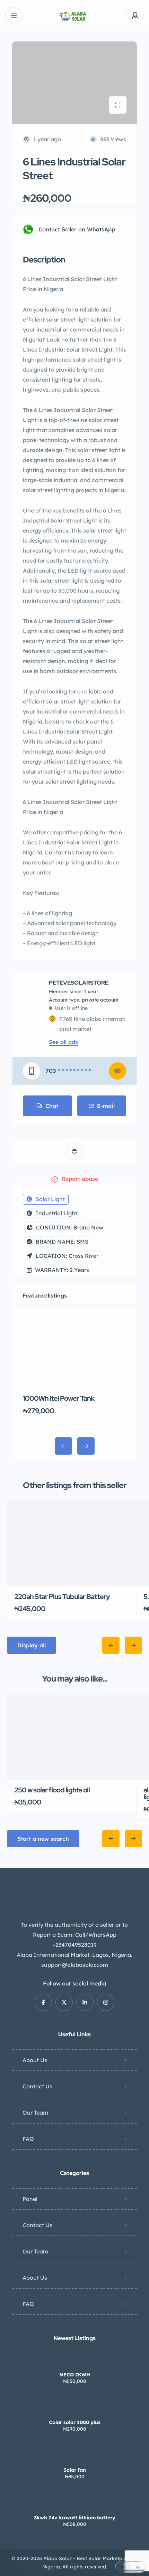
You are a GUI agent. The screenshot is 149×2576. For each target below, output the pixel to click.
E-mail (106, 1106)
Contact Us (37, 2086)
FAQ (28, 2139)
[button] (130, 2567)
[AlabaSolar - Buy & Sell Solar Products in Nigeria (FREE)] (74, 16)
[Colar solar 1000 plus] (75, 2409)
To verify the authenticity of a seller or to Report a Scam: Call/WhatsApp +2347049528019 (74, 1935)
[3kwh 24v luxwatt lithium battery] (75, 2504)
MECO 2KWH (75, 2375)
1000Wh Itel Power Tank (59, 1398)
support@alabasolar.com (75, 1965)
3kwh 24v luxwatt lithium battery (75, 2518)
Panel (30, 2199)
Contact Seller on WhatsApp (77, 229)
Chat (52, 1106)
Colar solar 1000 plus (75, 2422)
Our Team (35, 2113)
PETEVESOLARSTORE (79, 983)
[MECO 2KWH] (75, 2361)
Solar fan (75, 2470)
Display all (32, 1645)
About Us (35, 2060)
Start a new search (43, 1839)
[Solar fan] (75, 2456)
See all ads (63, 1042)
